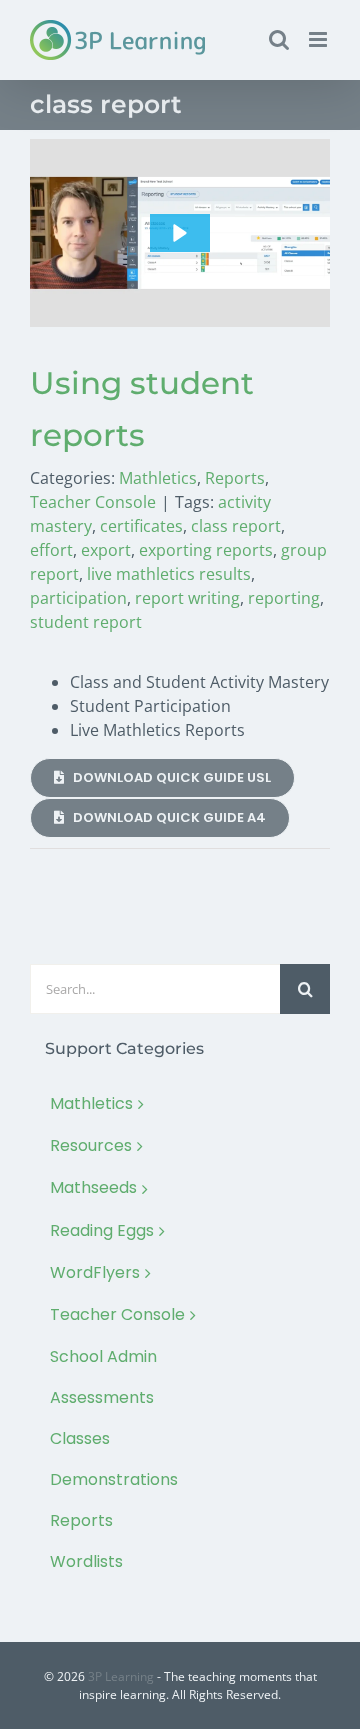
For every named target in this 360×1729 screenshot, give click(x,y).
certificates (141, 526)
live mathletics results (169, 574)
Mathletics (158, 478)
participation (78, 598)
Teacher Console (93, 502)
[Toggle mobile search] (279, 39)
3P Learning (121, 1676)
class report (236, 526)
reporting (284, 598)
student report (86, 622)
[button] (180, 233)
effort (51, 550)
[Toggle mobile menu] (319, 39)
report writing (187, 598)
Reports (235, 478)
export (106, 550)
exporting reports (206, 550)
